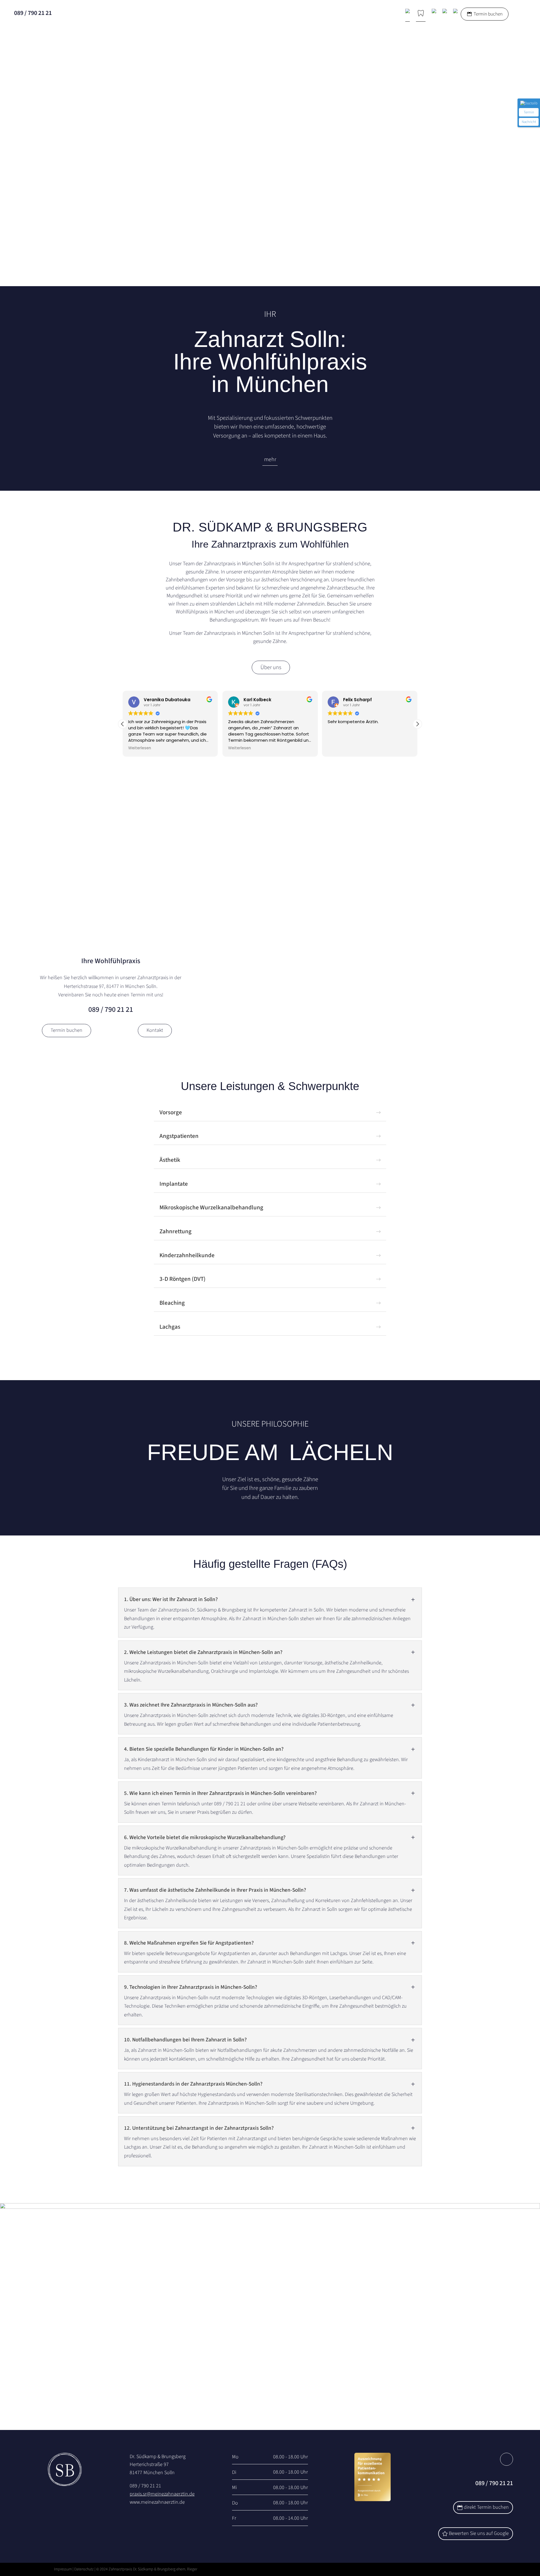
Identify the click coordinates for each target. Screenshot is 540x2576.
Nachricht (529, 122)
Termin (529, 112)
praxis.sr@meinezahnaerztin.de (162, 2494)
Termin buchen (488, 14)
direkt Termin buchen (486, 2507)
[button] (417, 724)
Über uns (271, 667)
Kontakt (155, 1030)
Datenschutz (84, 2569)
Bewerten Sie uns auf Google (479, 2533)
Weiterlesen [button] (140, 748)
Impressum (63, 2569)
